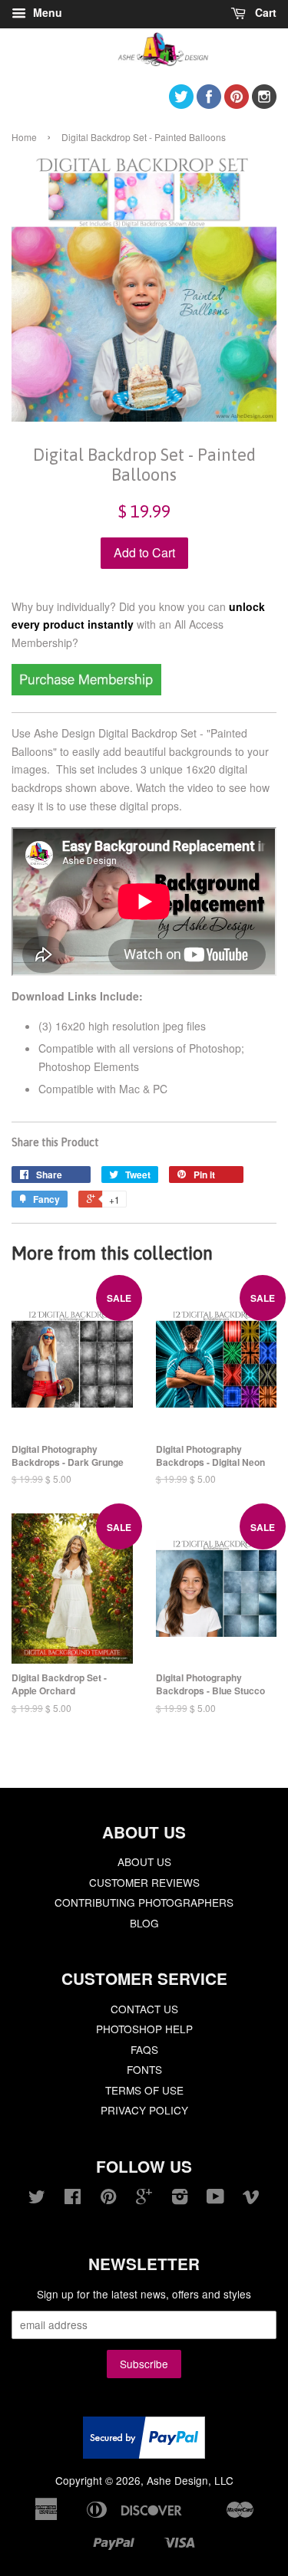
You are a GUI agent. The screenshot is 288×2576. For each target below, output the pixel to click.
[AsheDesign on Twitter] (181, 104)
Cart (264, 12)
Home (24, 137)
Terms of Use (144, 2090)
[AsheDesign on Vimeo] (251, 2199)
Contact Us (144, 2009)
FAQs (144, 2049)
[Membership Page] (86, 691)
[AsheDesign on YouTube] (215, 2199)
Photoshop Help (144, 2029)
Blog (144, 1923)
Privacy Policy (144, 2110)
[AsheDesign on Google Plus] (144, 2199)
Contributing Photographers (144, 1902)
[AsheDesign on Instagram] (264, 104)
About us (144, 1861)
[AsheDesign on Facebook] (209, 104)
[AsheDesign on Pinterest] (237, 104)
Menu (46, 12)
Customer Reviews (144, 1882)
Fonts (144, 2069)
